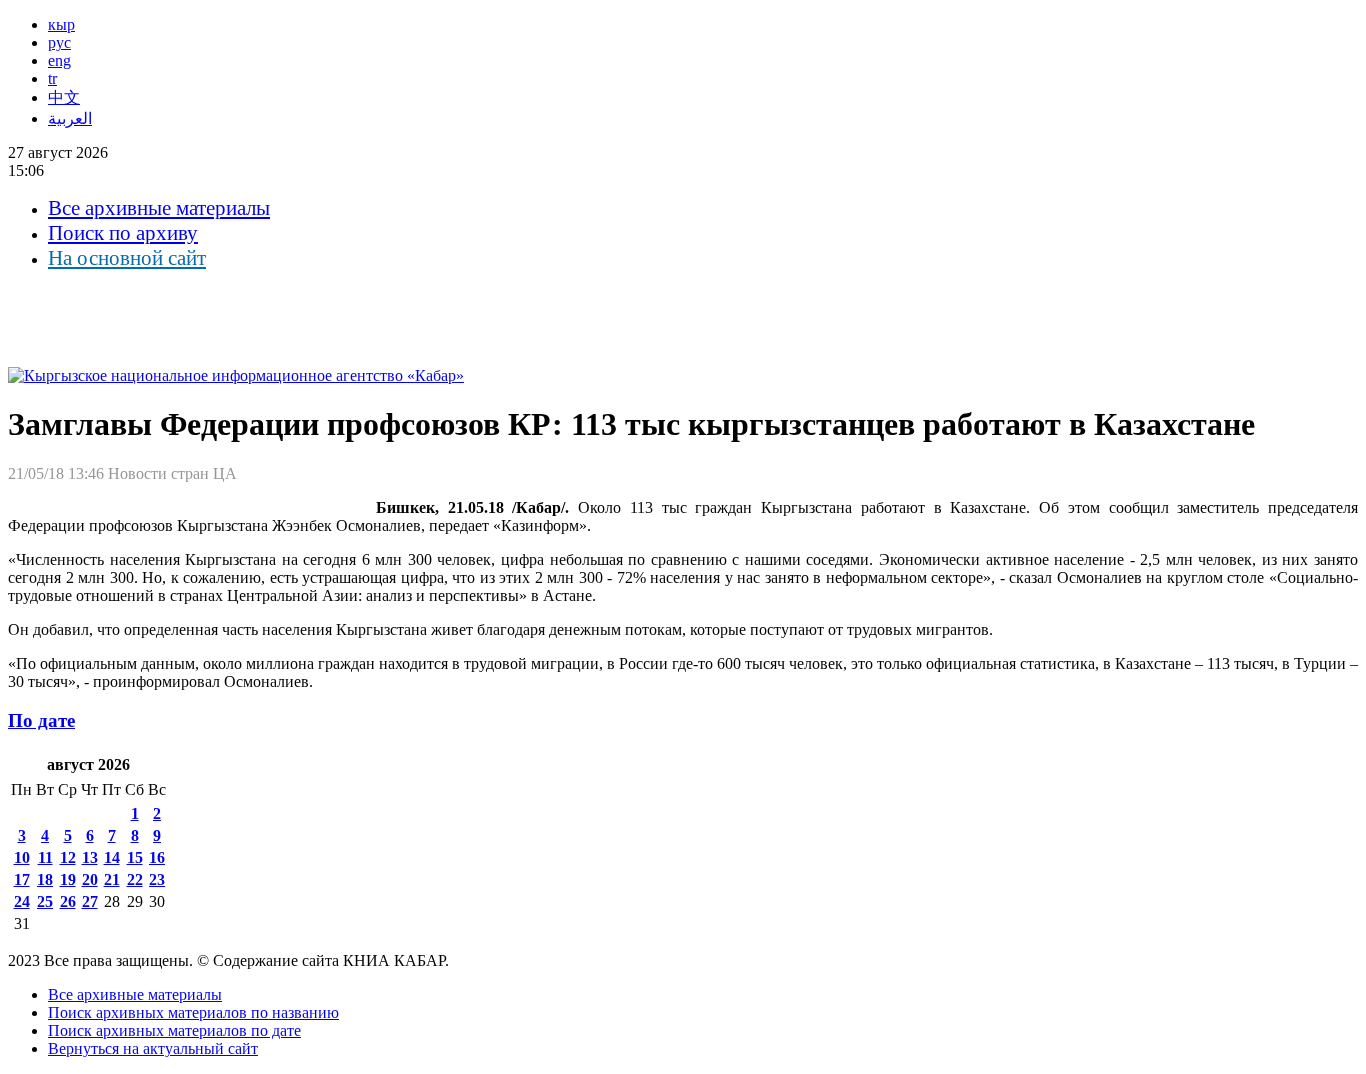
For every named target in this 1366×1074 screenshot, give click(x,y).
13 (90, 857)
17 (22, 879)
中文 (64, 97)
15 (135, 857)
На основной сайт (127, 258)
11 (45, 857)
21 (112, 879)
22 (135, 879)
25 (45, 901)
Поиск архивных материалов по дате (174, 1030)
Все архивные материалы (159, 208)
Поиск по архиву (123, 233)
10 (22, 857)
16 (157, 857)
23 (157, 879)
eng (59, 60)
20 (90, 879)
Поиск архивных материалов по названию (193, 1012)
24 (22, 901)
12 (68, 857)
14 (112, 857)
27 (90, 901)
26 (68, 901)
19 (68, 879)
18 (45, 879)
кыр (61, 24)
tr (52, 78)
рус (59, 42)
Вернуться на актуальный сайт (153, 1048)
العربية (70, 118)
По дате (41, 720)
